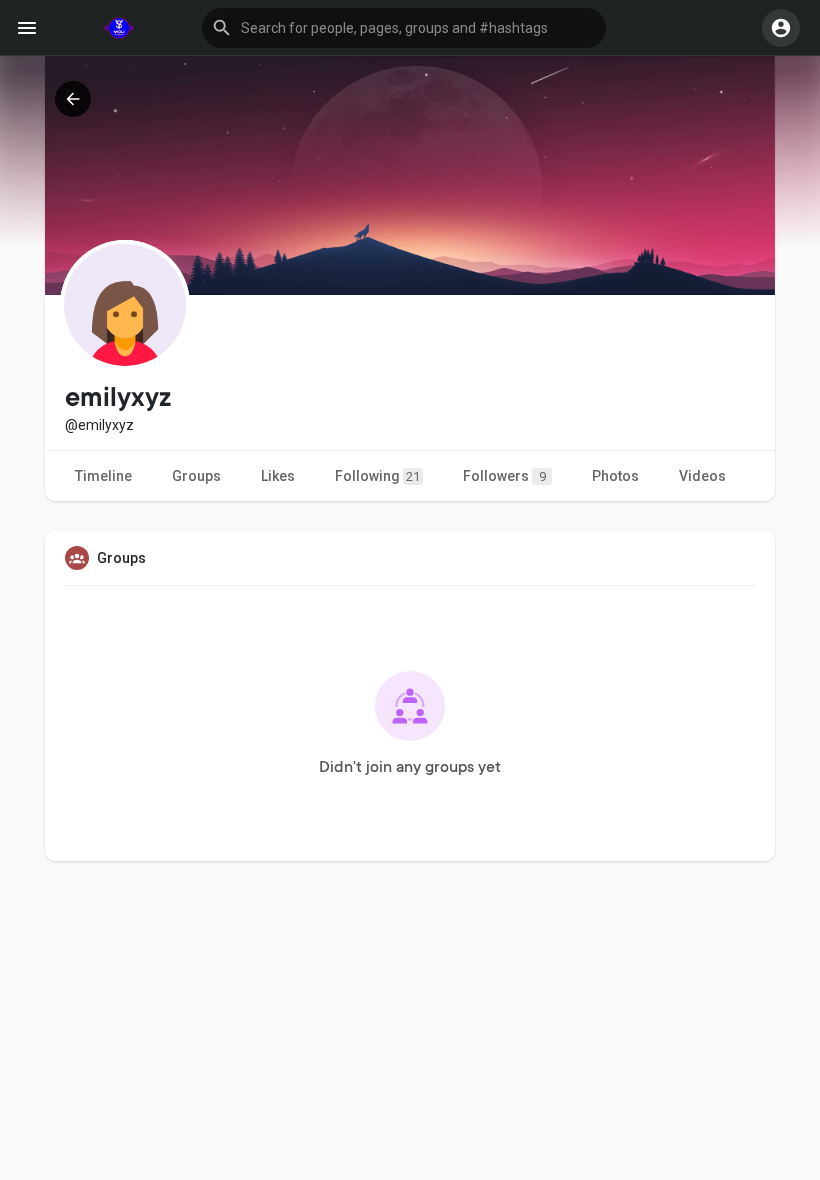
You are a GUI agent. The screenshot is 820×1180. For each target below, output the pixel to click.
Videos (702, 476)
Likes (278, 476)
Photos (615, 476)
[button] (404, 28)
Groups (196, 476)
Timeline (103, 476)
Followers (504, 476)
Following (377, 476)
